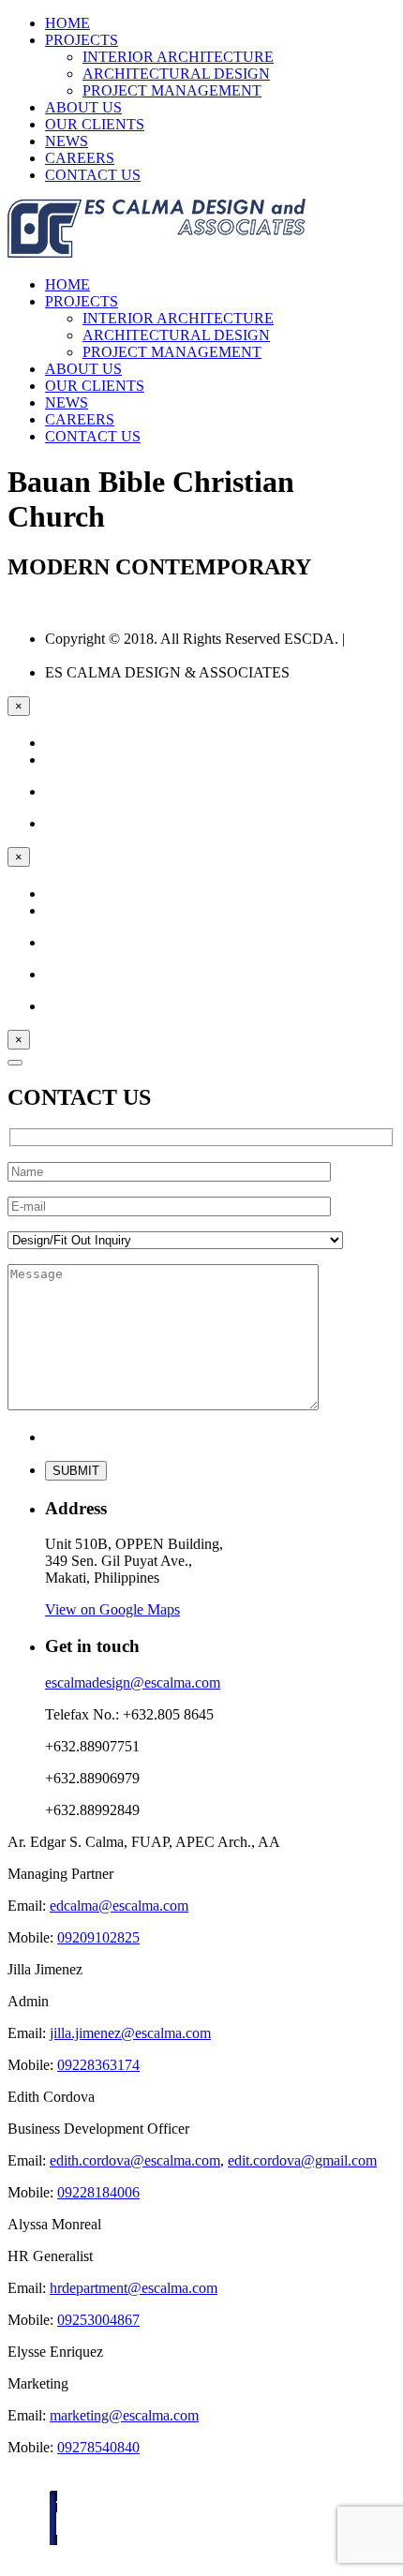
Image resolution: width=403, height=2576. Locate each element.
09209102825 (98, 1937)
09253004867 (98, 2320)
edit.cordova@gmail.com (302, 2160)
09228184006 (98, 2192)
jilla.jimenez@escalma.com (130, 2033)
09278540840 (98, 2447)
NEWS (67, 141)
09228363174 (98, 2065)
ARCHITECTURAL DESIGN (176, 74)
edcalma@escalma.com (119, 1906)
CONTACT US (93, 175)
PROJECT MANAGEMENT (172, 90)
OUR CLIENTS (95, 124)
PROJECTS (82, 40)
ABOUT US (83, 107)
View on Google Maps (112, 1609)
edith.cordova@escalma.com (135, 2160)
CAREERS (80, 158)
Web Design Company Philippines (210, 647)
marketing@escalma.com (124, 2415)
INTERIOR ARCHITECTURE (178, 57)
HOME (67, 23)
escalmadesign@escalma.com (133, 1683)
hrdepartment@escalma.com (134, 2288)
